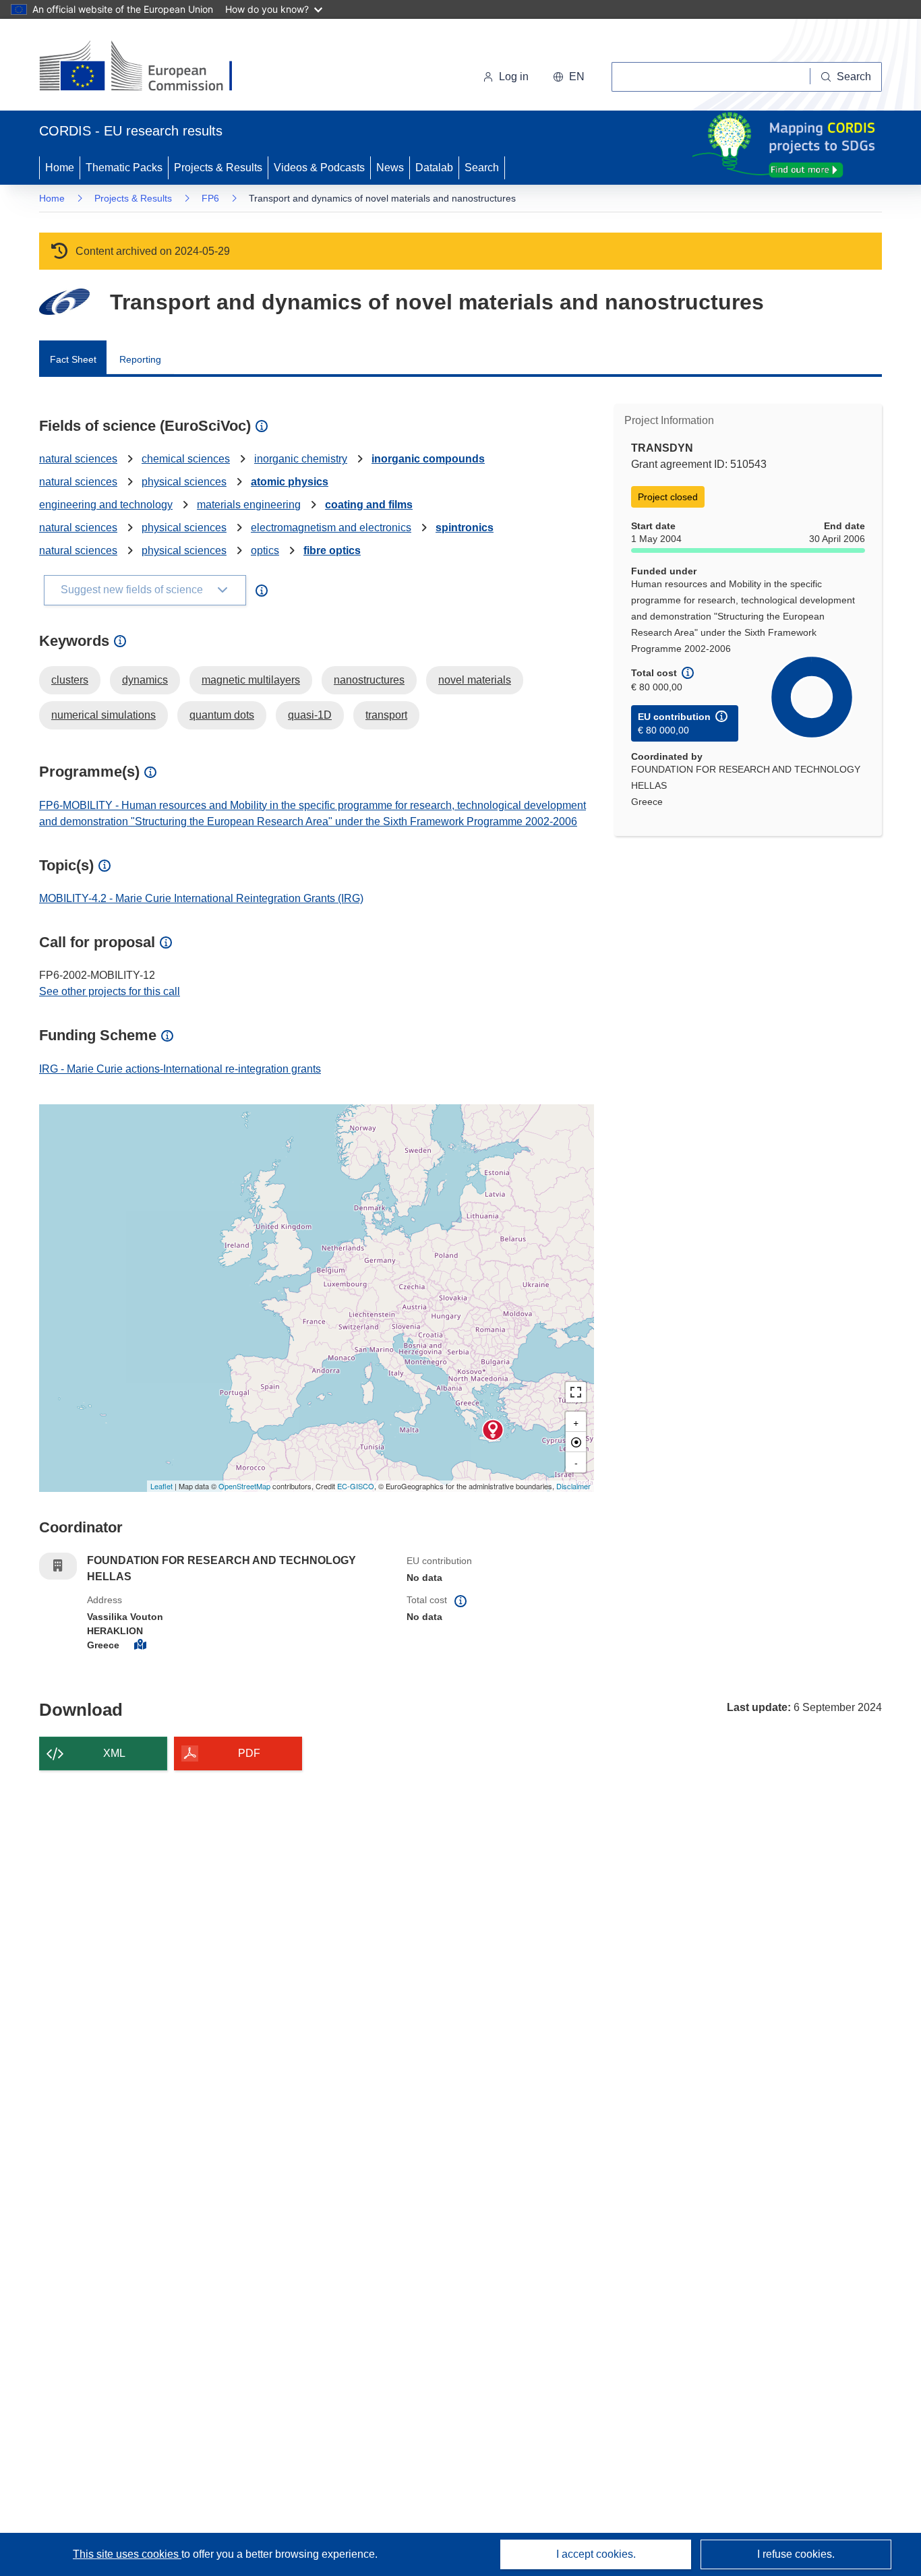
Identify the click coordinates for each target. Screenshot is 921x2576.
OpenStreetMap (244, 1486)
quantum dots (222, 715)
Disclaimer (573, 1486)
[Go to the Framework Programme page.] (64, 302)
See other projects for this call (110, 991)
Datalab (434, 168)
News (390, 168)
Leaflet (161, 1486)
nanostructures (369, 680)
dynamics (145, 680)
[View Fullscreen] (576, 1392)
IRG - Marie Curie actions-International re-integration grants (180, 1069)
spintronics (465, 528)
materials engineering (249, 505)
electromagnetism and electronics (331, 528)
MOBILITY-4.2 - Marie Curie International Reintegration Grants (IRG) (201, 898)
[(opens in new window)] (148, 67)
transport (386, 715)
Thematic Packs (124, 168)
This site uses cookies (127, 2554)
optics (265, 550)
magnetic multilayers (251, 680)
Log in (514, 77)
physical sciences (184, 482)
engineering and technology (106, 505)
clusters (70, 680)
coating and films (369, 505)
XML (114, 1753)
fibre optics (332, 550)
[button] (569, 77)
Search (482, 168)
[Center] (576, 1442)
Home (60, 168)
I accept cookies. (596, 2554)
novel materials (475, 680)
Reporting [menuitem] (140, 359)
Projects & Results (218, 168)
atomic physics (290, 482)
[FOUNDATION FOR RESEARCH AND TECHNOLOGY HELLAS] (493, 1430)
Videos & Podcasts (319, 168)
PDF (249, 1753)
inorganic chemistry (301, 459)
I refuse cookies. (796, 2554)
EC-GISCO (356, 1486)
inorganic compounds (428, 459)
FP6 (210, 198)
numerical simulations (103, 715)
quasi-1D (310, 715)
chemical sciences (186, 459)
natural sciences (78, 459)
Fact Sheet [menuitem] (73, 359)
